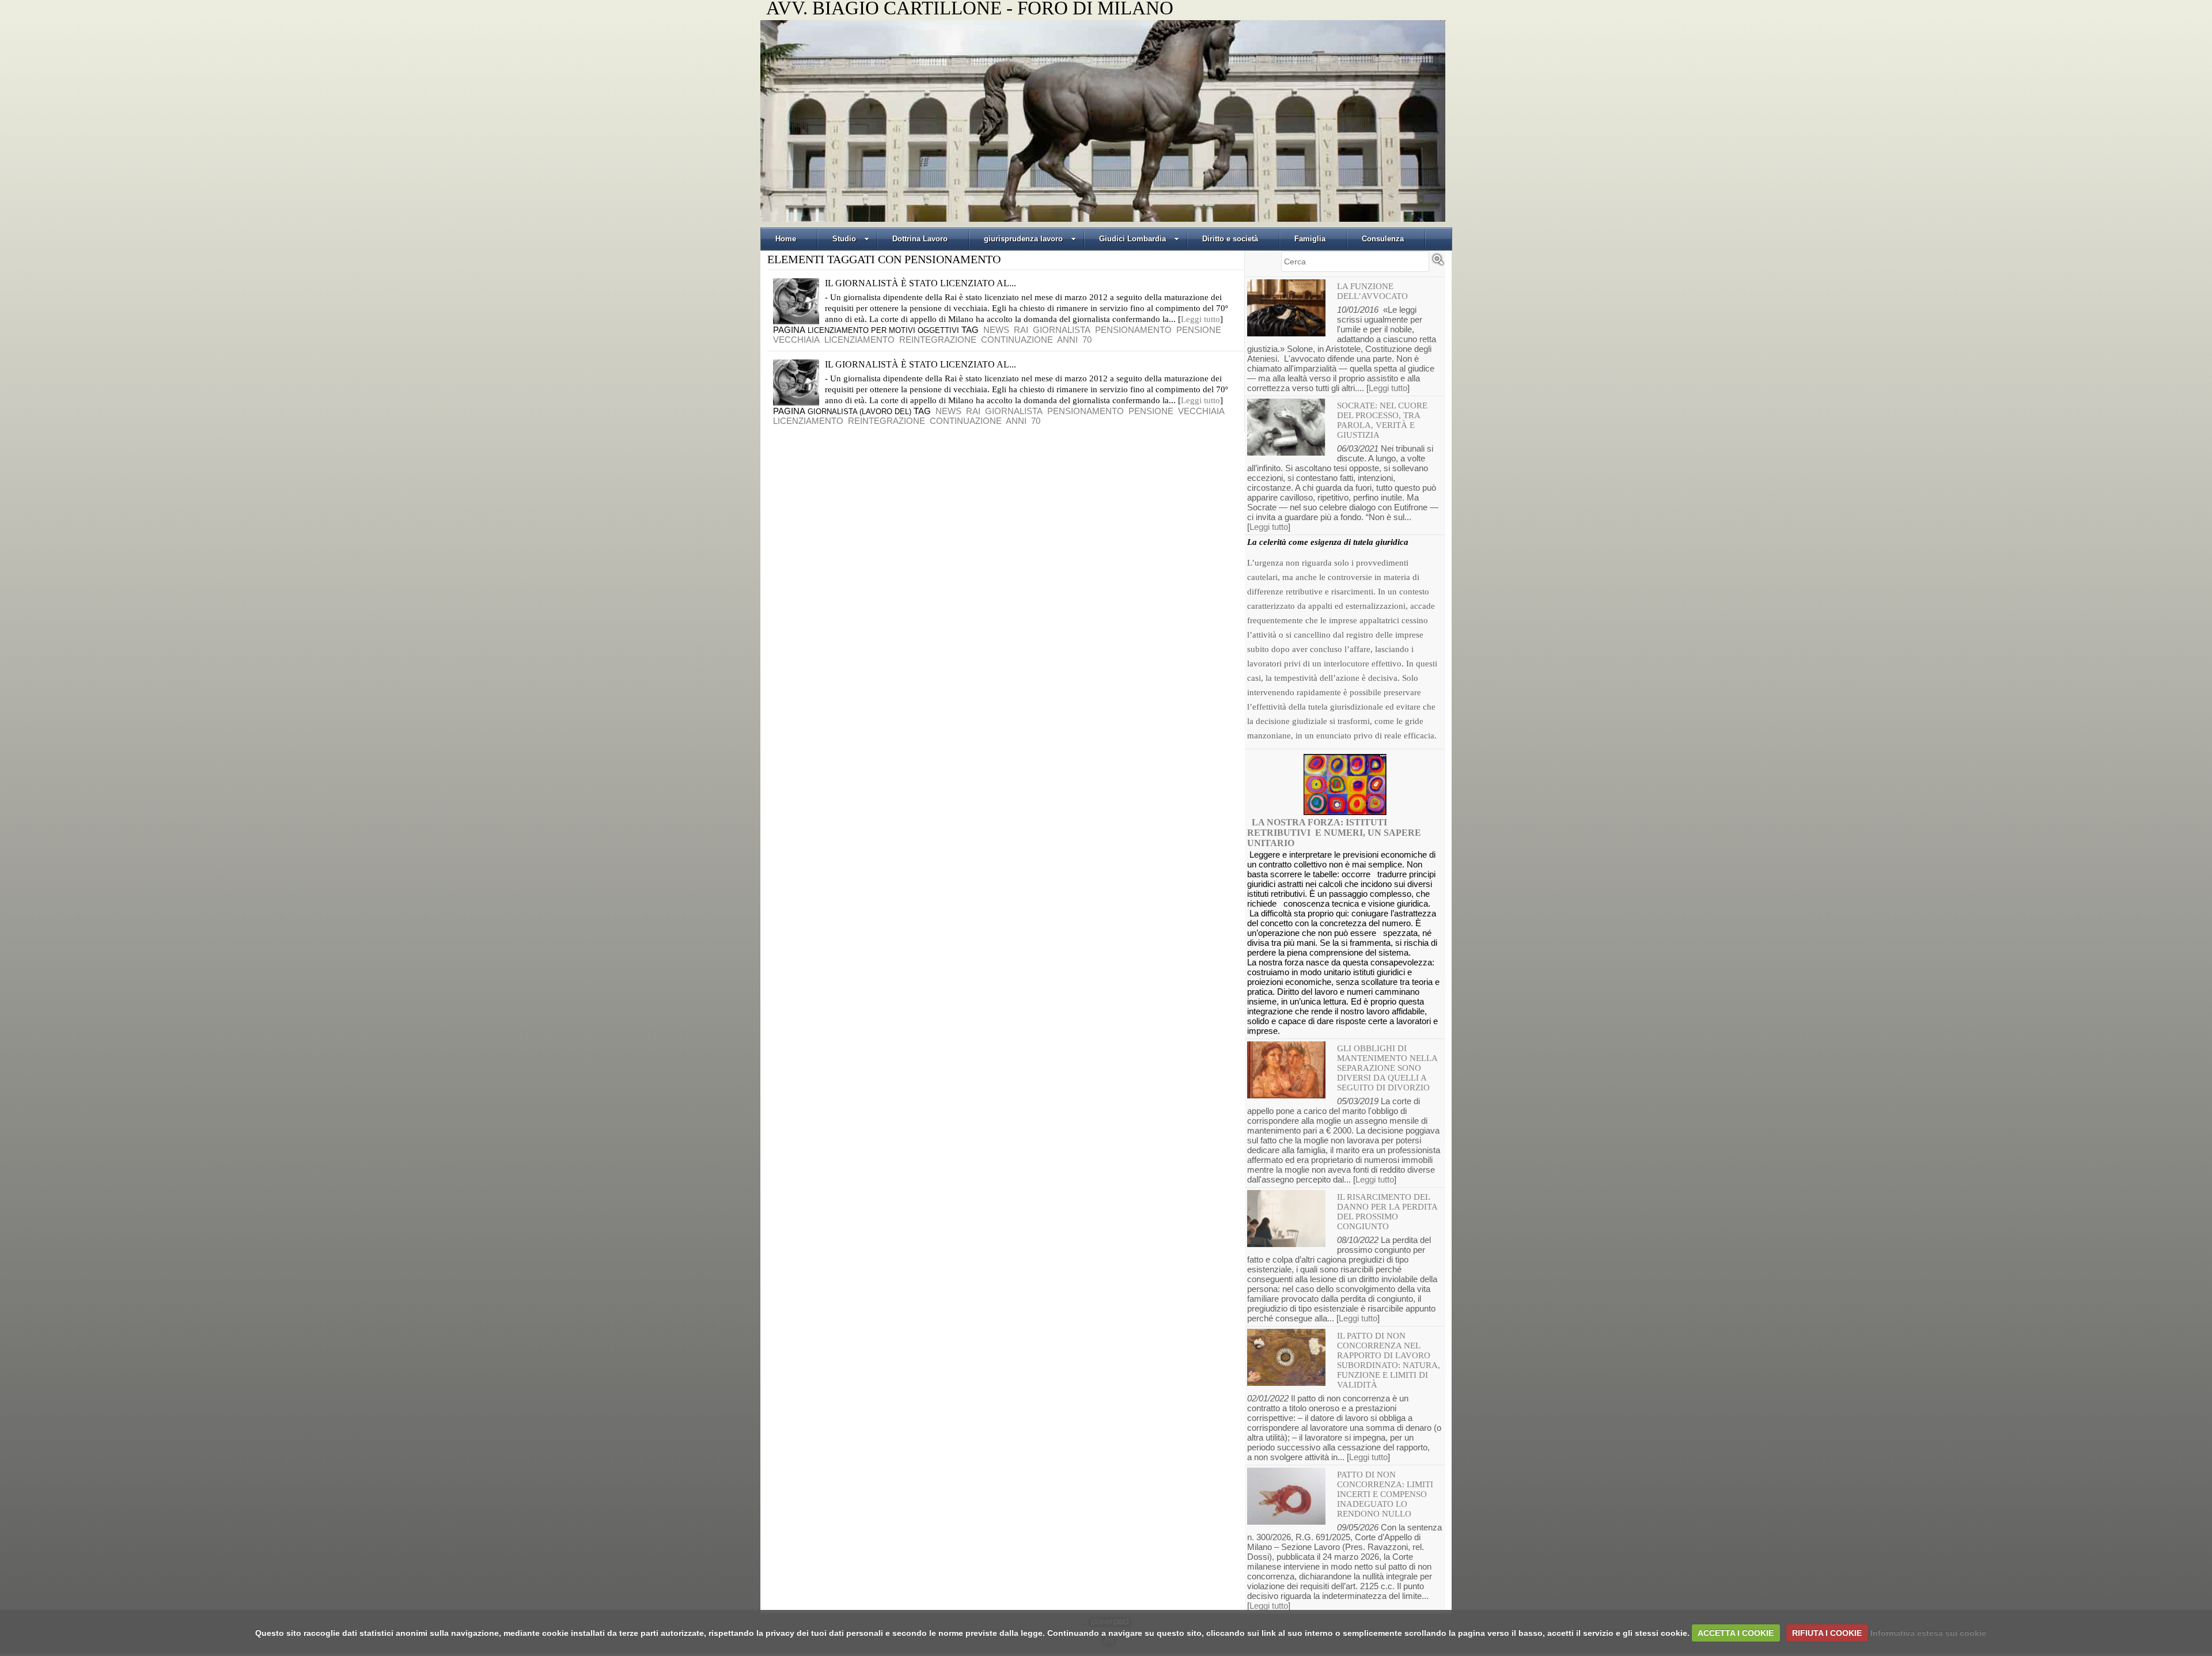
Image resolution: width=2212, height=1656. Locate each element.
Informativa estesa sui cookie (1928, 1633)
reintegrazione (938, 340)
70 (1087, 340)
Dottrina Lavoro (920, 239)
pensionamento (1133, 330)
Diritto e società (1230, 239)
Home (786, 239)
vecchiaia (796, 340)
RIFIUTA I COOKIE (1827, 1633)
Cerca (1438, 264)
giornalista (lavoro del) (859, 412)
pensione (1199, 330)
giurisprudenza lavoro (1023, 239)
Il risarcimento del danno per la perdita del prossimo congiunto (1387, 1212)
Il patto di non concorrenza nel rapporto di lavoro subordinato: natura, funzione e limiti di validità (1389, 1360)
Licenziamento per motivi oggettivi (883, 330)
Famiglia (1310, 239)
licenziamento (859, 340)
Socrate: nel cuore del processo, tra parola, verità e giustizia (1382, 420)
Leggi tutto (1200, 319)
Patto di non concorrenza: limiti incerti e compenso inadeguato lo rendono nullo (1385, 1494)
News (996, 330)
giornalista (1062, 330)
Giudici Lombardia (1132, 239)
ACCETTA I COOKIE (1736, 1633)
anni (1067, 340)
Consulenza (1383, 239)
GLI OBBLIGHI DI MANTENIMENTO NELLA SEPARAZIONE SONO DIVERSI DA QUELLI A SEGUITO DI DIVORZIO (1387, 1068)
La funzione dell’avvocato (1372, 291)
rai (1021, 330)
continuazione (1017, 340)
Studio (844, 239)
